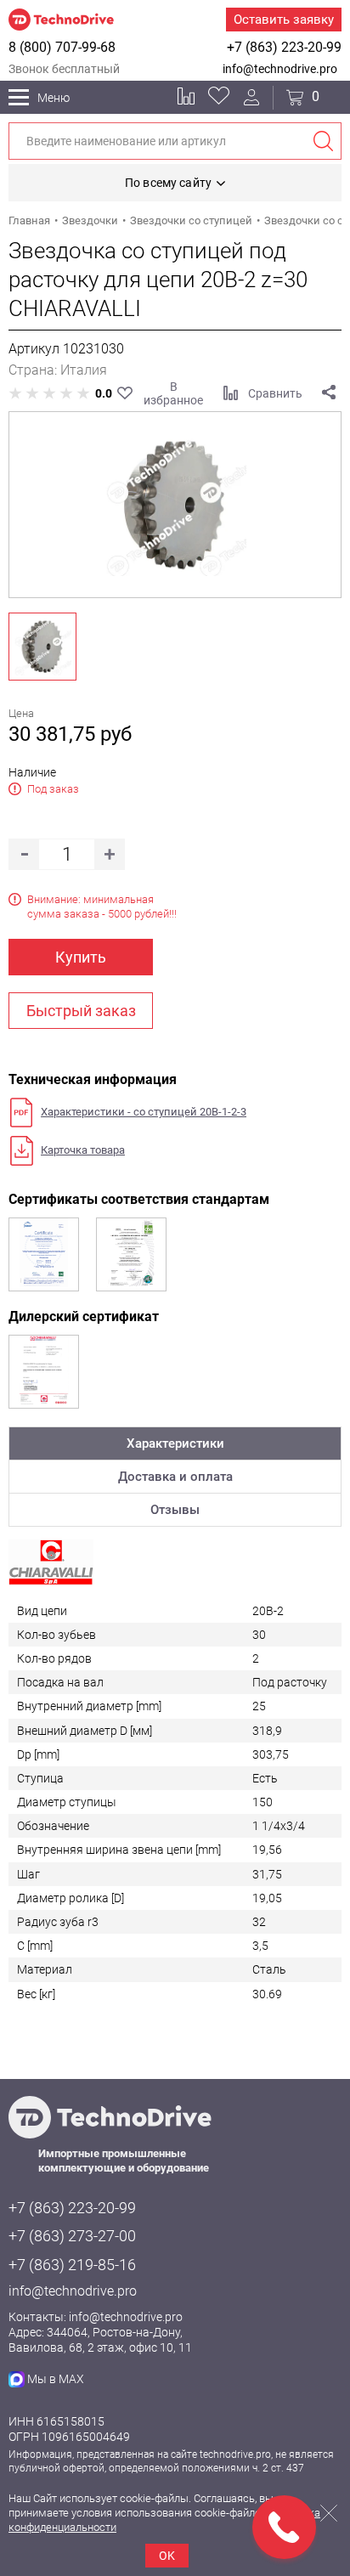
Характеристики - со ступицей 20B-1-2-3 (144, 1112)
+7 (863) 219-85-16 (72, 2265)
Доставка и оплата (175, 1477)
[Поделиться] (329, 393)
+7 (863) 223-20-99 (284, 47)
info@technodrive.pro (280, 69)
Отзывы (175, 1510)
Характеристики (175, 1443)
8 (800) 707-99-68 (62, 47)
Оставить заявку (284, 20)
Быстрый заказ (81, 1011)
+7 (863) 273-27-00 (72, 2236)
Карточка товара (83, 1150)
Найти (323, 141)
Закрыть (329, 2513)
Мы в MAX (56, 2379)
